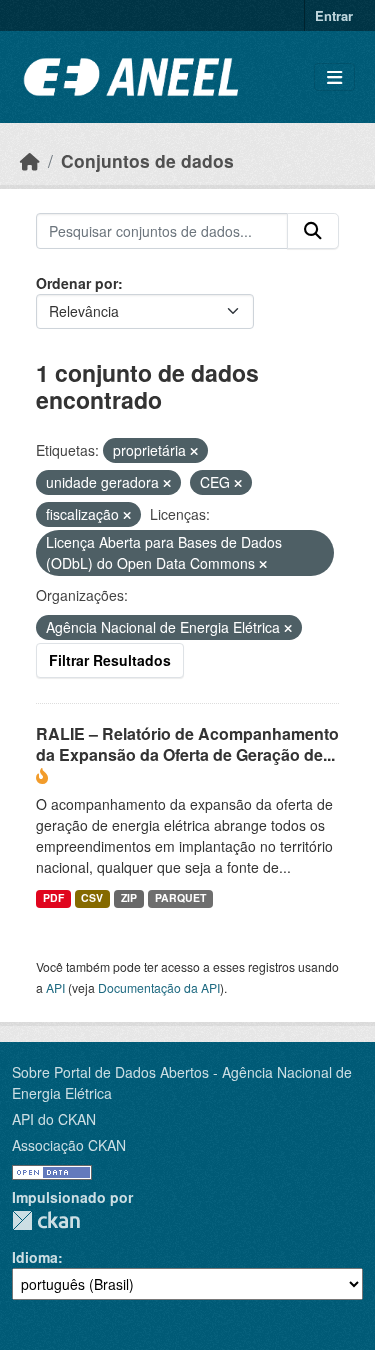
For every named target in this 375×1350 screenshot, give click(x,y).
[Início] (30, 160)
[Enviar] (313, 231)
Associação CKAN (69, 1145)
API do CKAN (54, 1119)
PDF (53, 897)
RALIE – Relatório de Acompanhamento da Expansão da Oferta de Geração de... (187, 744)
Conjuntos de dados (147, 160)
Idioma (35, 1257)
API (55, 987)
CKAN (46, 1220)
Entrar (334, 15)
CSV (92, 897)
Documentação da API (159, 987)
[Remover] (194, 451)
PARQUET (180, 897)
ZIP (129, 897)
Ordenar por (77, 283)
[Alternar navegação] (334, 77)
